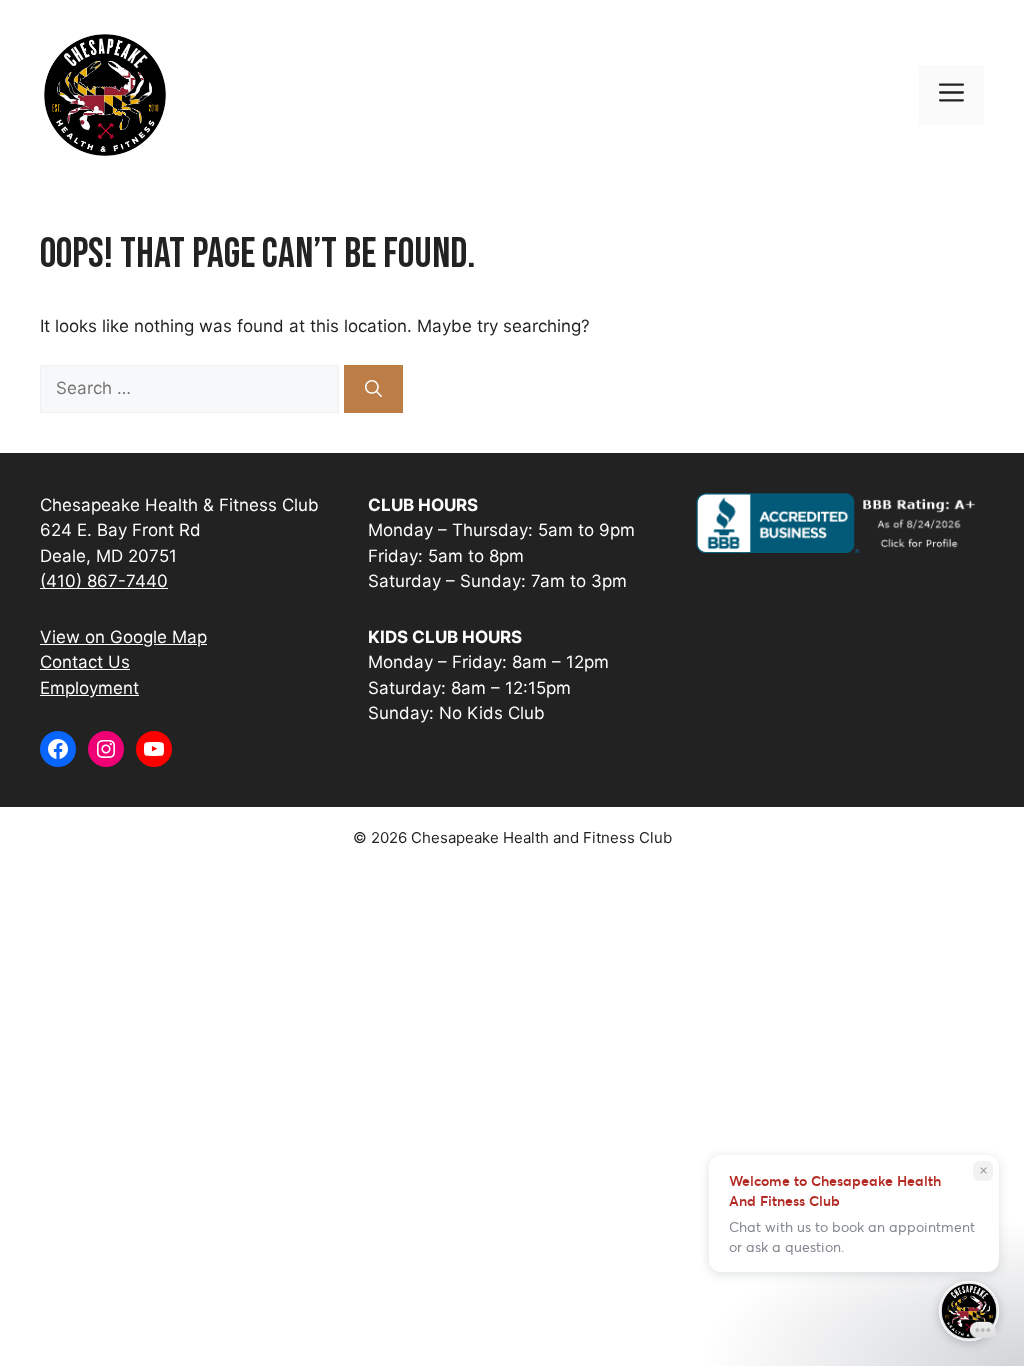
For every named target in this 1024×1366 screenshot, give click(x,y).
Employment (89, 688)
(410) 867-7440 (104, 581)
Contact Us (85, 662)
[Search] (373, 389)
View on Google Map (123, 637)
